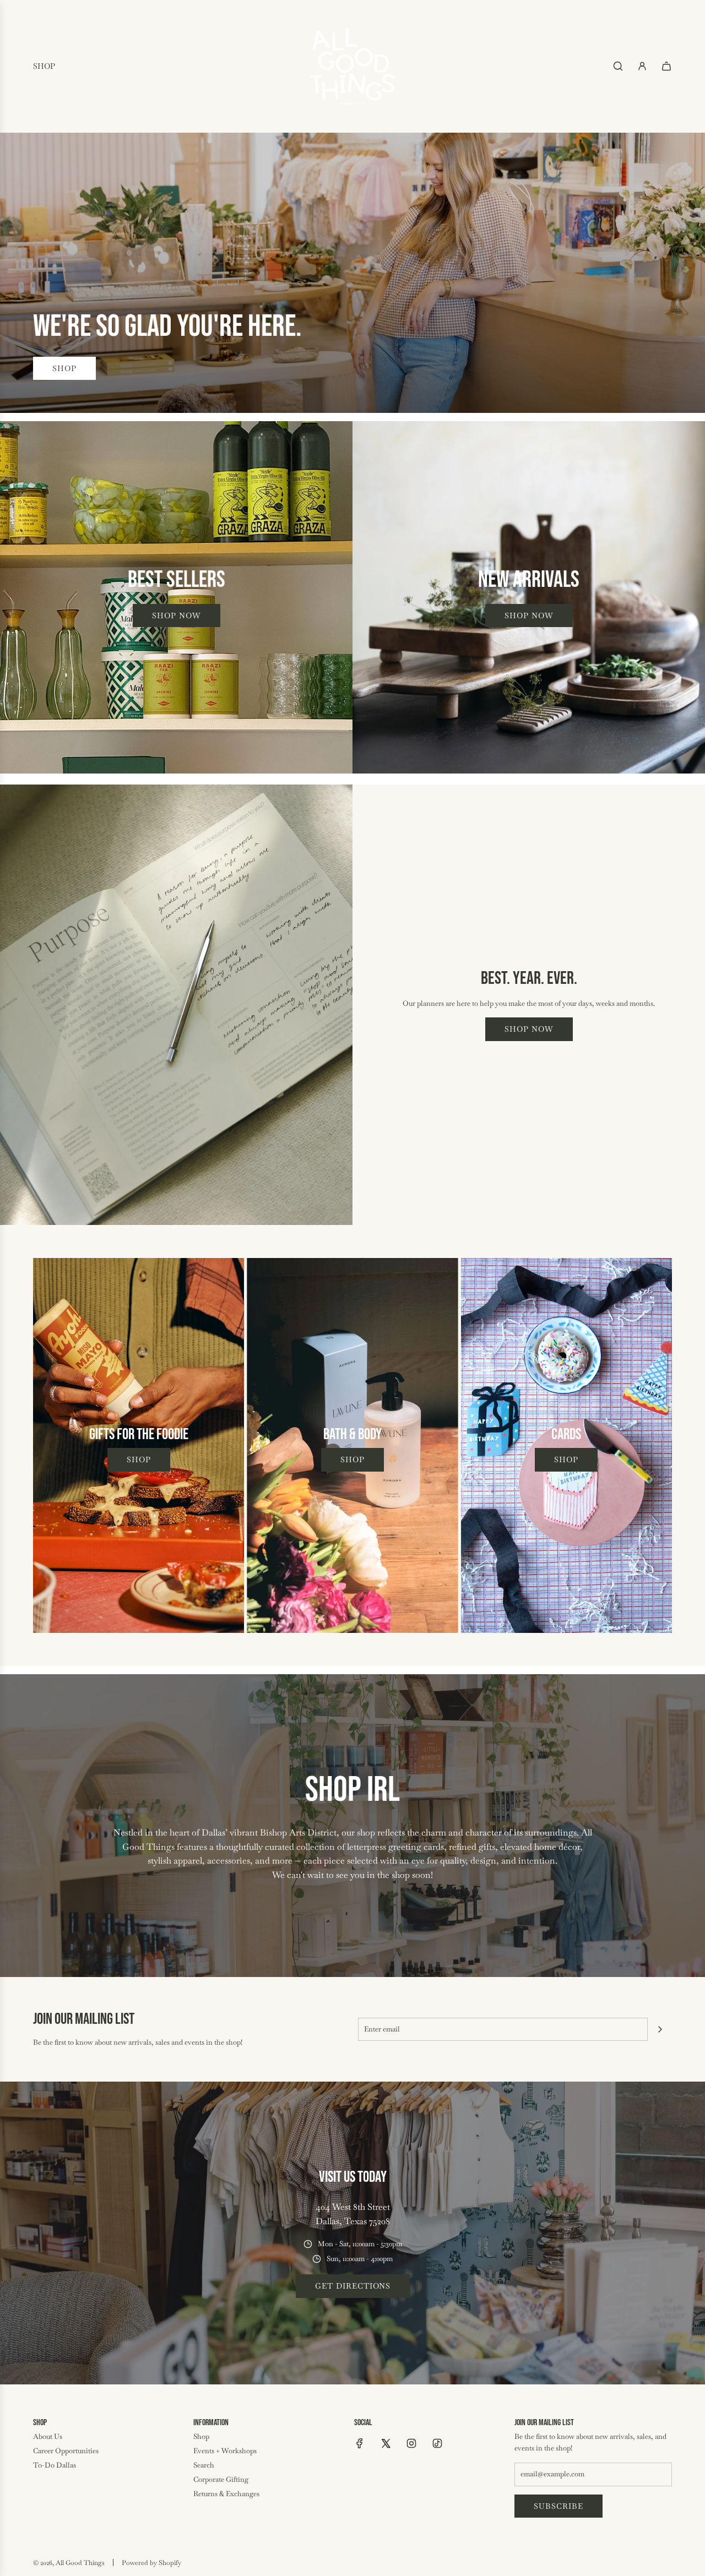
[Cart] (666, 66)
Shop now (177, 616)
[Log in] (642, 66)
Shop (64, 368)
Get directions (353, 2286)
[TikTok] (437, 2443)
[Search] (618, 66)
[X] (386, 2443)
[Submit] (660, 2029)
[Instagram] (411, 2443)
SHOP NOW (529, 1029)
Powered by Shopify (151, 2563)
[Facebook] (360, 2443)
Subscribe (558, 2506)
